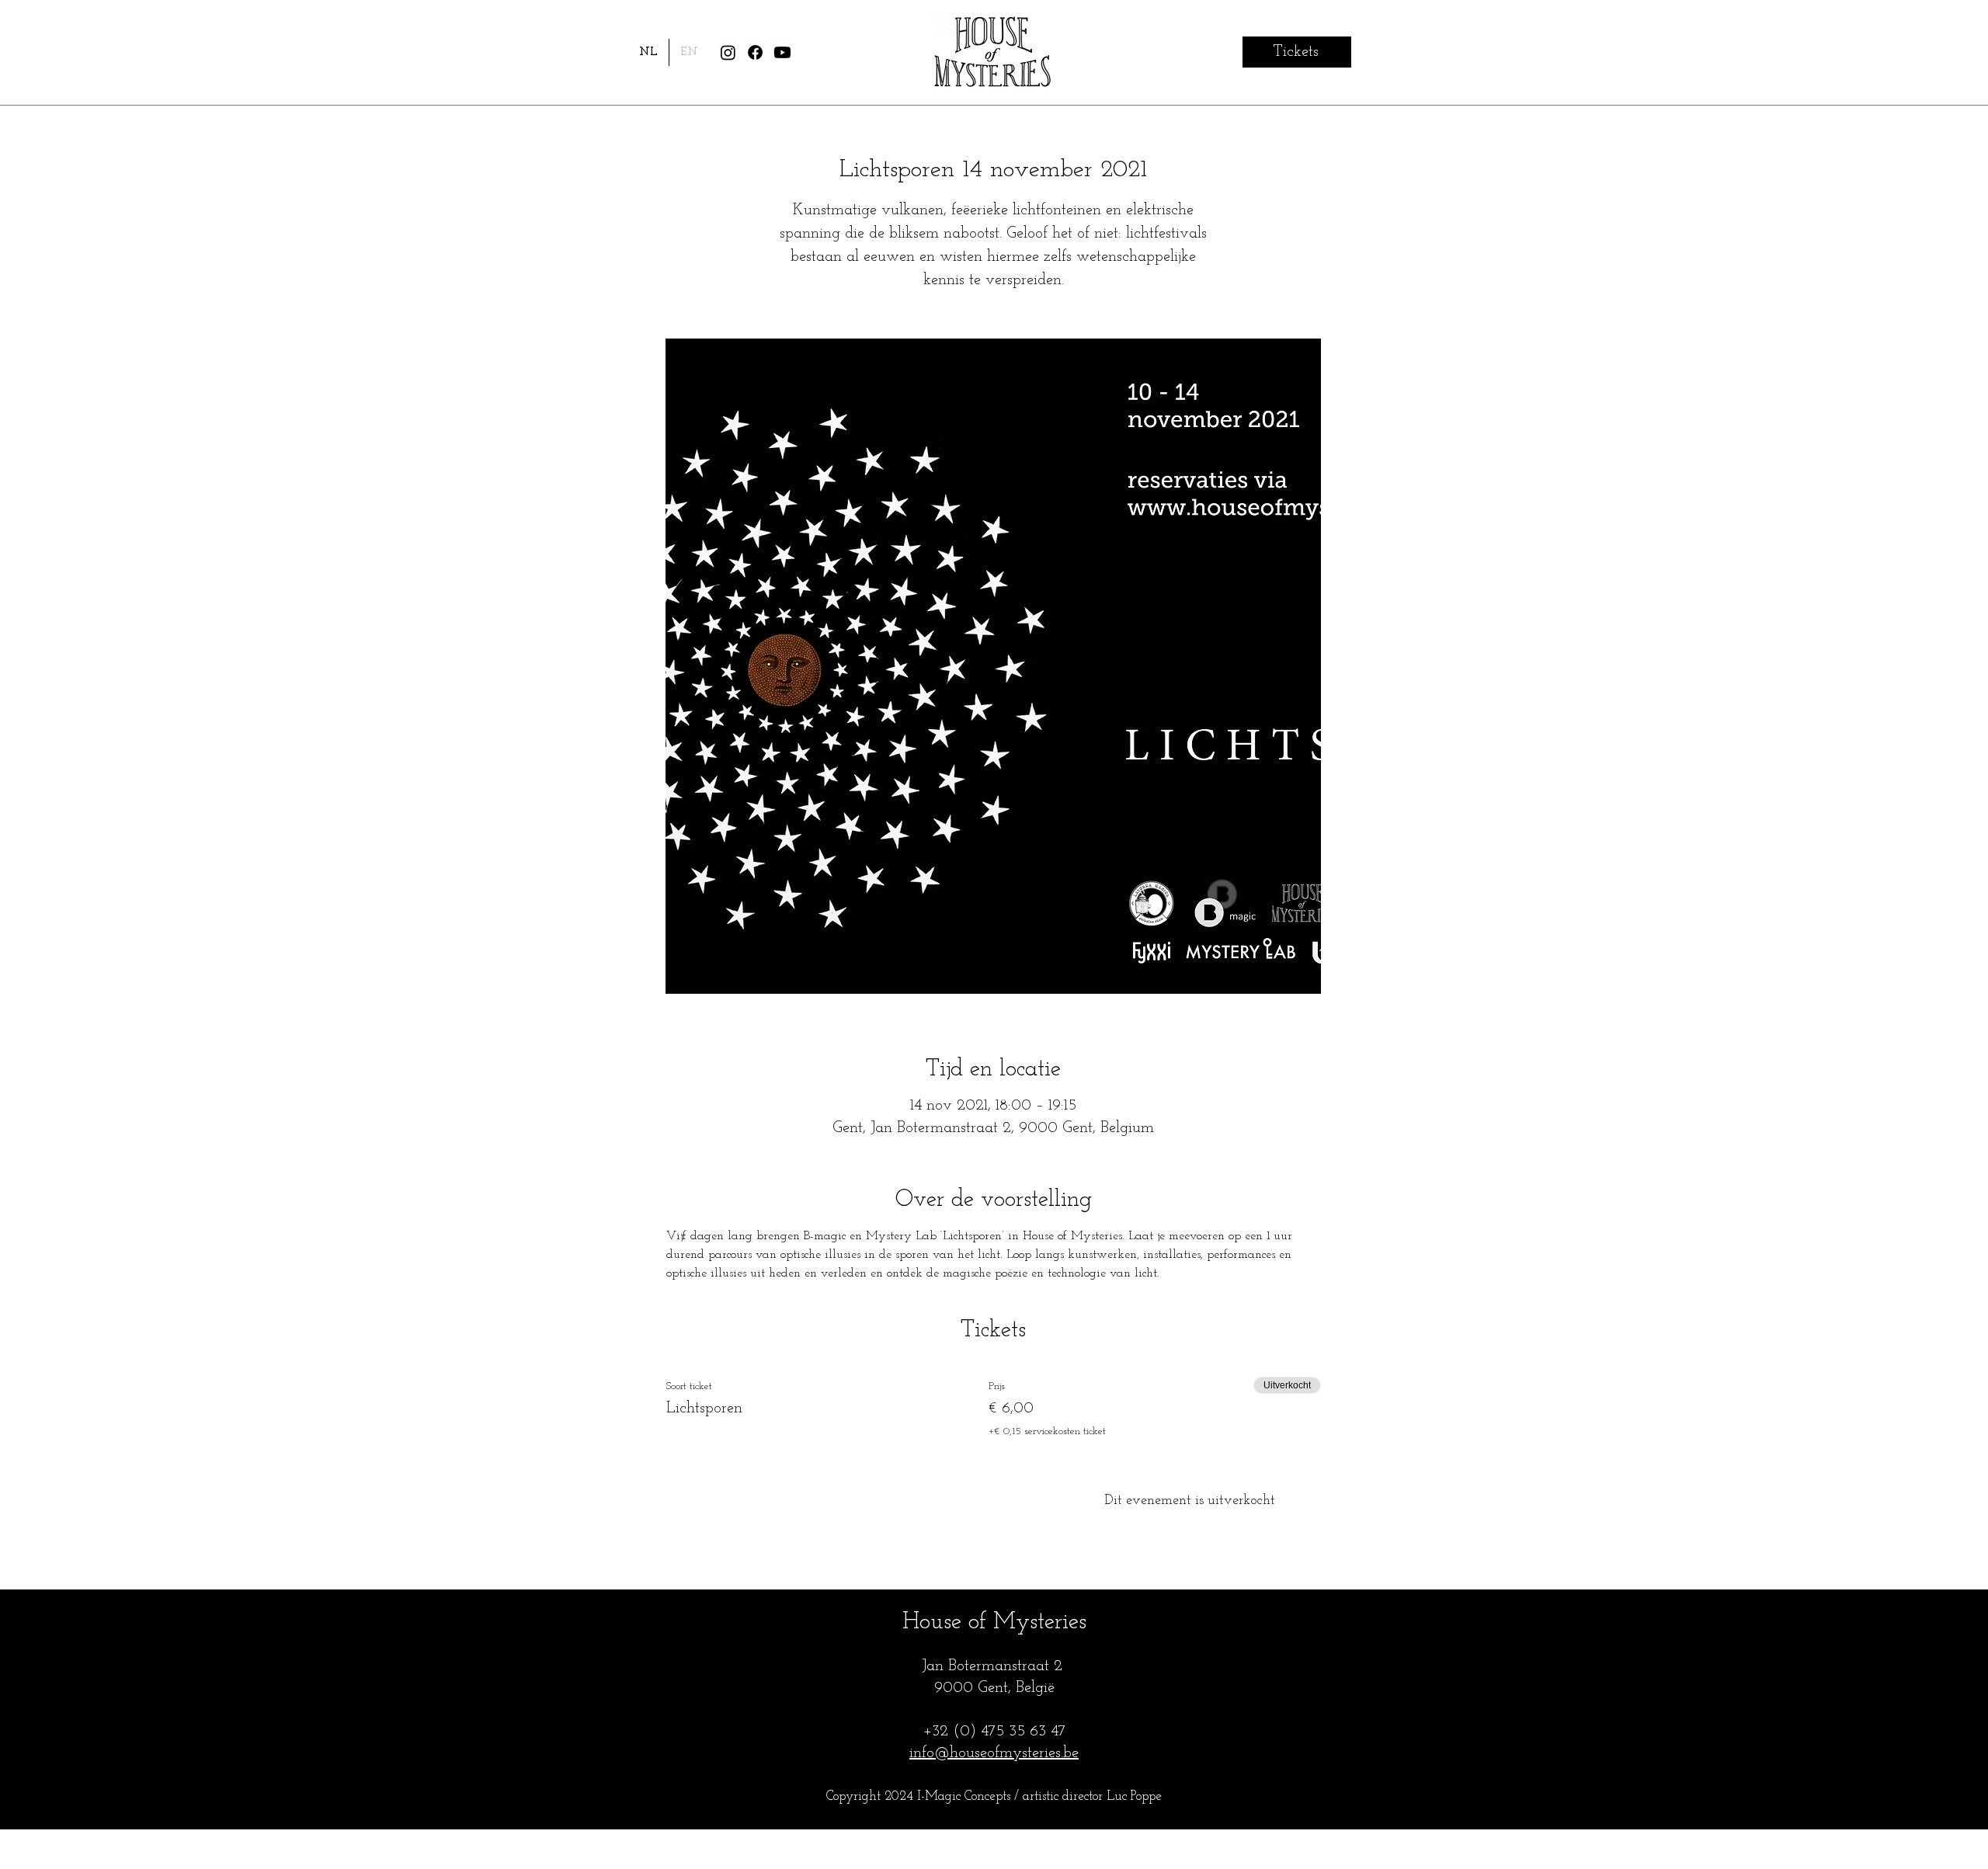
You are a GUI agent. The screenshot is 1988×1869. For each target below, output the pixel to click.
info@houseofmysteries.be (994, 1753)
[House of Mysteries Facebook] (755, 52)
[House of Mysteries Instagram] (728, 52)
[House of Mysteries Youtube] (782, 52)
